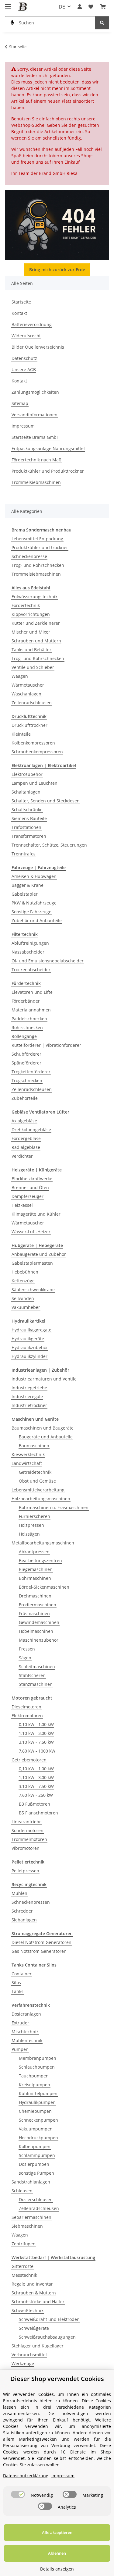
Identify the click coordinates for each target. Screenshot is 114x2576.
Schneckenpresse (29, 556)
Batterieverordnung (32, 324)
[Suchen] (102, 23)
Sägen (25, 1658)
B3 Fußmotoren (35, 1804)
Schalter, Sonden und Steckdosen (46, 801)
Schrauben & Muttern (34, 2293)
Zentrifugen (24, 2244)
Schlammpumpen (37, 2155)
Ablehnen (57, 2553)
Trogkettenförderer (31, 1072)
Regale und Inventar (32, 2284)
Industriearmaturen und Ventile (44, 1379)
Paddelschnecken (29, 1019)
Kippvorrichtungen (31, 614)
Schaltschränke (27, 810)
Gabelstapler (25, 894)
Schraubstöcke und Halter (38, 2302)
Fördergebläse (26, 1138)
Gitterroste (22, 2266)
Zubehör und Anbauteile (37, 920)
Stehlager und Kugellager (38, 2346)
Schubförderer (26, 1054)
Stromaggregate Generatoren (42, 1933)
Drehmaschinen (35, 1596)
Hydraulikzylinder (29, 1356)
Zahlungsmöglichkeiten (35, 392)
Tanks (17, 1991)
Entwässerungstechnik (35, 597)
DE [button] (62, 7)
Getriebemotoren (29, 1760)
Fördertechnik (26, 605)
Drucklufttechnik (29, 716)
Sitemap (20, 403)
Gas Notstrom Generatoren (39, 1951)
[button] (80, 7)
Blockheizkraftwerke (32, 1179)
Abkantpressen (34, 1552)
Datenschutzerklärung (26, 2476)
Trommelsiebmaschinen (36, 482)
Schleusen (22, 2191)
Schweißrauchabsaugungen (47, 2337)
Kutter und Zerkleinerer (36, 623)
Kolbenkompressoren (33, 743)
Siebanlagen (24, 1920)
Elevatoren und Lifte (32, 992)
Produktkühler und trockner (40, 547)
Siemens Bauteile (29, 818)
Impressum (23, 426)
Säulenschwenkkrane (33, 1290)
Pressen (27, 1649)
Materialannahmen (31, 1010)
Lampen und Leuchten (35, 783)
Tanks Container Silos (34, 1965)
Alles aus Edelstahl (31, 588)
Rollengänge (24, 1036)
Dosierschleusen (36, 2199)
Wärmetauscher (28, 685)
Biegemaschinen (36, 1569)
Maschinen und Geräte (35, 1419)
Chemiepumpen (35, 2111)
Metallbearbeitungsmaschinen (43, 1543)
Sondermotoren (28, 1830)
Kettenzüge (23, 1281)
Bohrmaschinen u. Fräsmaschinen (54, 1507)
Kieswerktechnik (28, 1454)
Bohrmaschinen (35, 1578)
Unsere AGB (24, 370)
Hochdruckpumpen (38, 2138)
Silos (16, 1983)
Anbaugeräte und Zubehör (39, 1254)
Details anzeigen (57, 2569)
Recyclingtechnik (29, 1884)
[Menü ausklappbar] (8, 4)
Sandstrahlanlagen (31, 2182)
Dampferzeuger (28, 1196)
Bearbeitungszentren (40, 1560)
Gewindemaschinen (39, 1622)
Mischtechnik (25, 2032)
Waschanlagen (26, 694)
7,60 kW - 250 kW (36, 1795)
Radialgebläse (26, 1147)
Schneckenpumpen (38, 2120)
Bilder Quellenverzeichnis (38, 347)
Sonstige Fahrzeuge (31, 912)
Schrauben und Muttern (36, 641)
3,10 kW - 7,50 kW (36, 1742)
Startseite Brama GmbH (36, 437)
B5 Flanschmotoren (38, 1813)
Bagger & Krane (28, 885)
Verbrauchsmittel (29, 2355)
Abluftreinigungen (30, 943)
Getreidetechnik (35, 1472)
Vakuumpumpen (36, 2129)
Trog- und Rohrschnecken (38, 565)
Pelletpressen (25, 1871)
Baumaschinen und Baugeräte (43, 1428)
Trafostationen (26, 827)
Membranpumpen (38, 2058)
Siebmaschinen (27, 2226)
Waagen (20, 676)
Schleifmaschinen (37, 1666)
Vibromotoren (26, 1848)
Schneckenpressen (31, 1902)
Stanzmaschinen (36, 1684)
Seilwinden (23, 1298)
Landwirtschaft (27, 1463)
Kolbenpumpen (35, 2146)
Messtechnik (24, 2275)
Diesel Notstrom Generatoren (41, 1942)
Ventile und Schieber (33, 667)
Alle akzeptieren (57, 2532)
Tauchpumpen (34, 2076)
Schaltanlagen (26, 792)
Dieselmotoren (26, 1707)
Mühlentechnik (27, 2040)
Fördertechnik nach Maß (36, 460)
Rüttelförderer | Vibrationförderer (46, 1045)
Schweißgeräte (34, 2328)
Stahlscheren (32, 1675)
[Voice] (12, 23)
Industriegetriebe (29, 1388)
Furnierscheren (35, 1516)
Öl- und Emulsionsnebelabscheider (48, 961)
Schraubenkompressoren (37, 752)
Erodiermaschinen (38, 1605)
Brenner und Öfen (30, 1187)
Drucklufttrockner (29, 725)
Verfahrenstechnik (31, 2005)
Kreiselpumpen (35, 2085)
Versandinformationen (35, 415)
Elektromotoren (27, 1716)
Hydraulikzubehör (30, 1347)
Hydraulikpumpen (37, 2102)
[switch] (18, 2494)
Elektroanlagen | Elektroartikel (44, 765)
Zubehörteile (25, 1098)
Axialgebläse (24, 1121)
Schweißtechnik (28, 2310)
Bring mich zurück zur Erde (57, 270)
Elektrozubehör (27, 774)
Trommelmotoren (29, 1839)
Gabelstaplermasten (32, 1263)
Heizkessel (22, 1205)
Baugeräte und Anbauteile (46, 1437)
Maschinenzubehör (39, 1640)
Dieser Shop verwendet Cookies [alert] (57, 2379)
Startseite (21, 302)
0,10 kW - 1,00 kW (36, 1724)
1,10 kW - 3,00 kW (36, 1733)
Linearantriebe (27, 1822)
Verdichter (22, 1156)
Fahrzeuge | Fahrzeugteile (39, 867)
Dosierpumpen (34, 2164)
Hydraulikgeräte (28, 1339)
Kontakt (19, 313)
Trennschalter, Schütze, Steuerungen (49, 845)
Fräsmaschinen (34, 1613)
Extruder (20, 2023)
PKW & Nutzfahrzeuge (34, 903)
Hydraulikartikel (28, 1321)
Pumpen (20, 2049)
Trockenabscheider (31, 970)
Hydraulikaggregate (31, 1330)
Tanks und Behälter (31, 650)
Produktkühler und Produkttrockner (48, 471)
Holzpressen (31, 1525)
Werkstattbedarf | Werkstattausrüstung (53, 2257)
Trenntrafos (24, 854)
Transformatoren (29, 836)
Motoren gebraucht (32, 1698)
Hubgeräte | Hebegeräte (37, 1245)
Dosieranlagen (26, 2014)
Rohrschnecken (27, 1027)
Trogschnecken (27, 1080)
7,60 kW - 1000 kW (37, 1751)
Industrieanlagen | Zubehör (40, 1370)
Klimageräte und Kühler (36, 1214)
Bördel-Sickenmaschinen (44, 1587)
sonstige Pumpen (36, 2173)
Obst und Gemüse (37, 1481)
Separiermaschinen (31, 2217)
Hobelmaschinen (36, 1631)
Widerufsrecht (26, 336)
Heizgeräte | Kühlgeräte (37, 1170)
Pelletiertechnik (28, 1862)
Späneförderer (26, 1063)
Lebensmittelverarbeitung (38, 1490)
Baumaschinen (34, 1446)
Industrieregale (27, 1396)
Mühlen (19, 1893)
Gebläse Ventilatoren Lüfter (40, 1112)
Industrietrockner (29, 1405)
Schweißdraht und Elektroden (49, 2319)
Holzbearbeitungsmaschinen (41, 1499)
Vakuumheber (26, 1307)
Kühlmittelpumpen (38, 2093)
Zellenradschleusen (32, 703)
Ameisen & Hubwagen (34, 876)
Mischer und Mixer (31, 632)
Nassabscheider (28, 952)
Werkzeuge (23, 2363)
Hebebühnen (25, 1272)
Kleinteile (21, 734)
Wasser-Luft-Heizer (31, 1232)
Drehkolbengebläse (31, 1130)
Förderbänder (26, 1001)
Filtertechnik (25, 934)
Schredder (22, 1911)
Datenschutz (24, 358)
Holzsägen (29, 1534)
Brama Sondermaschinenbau (41, 530)
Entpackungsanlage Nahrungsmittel (48, 448)
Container (22, 1974)
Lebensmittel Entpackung (37, 539)
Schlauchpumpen (37, 2067)
